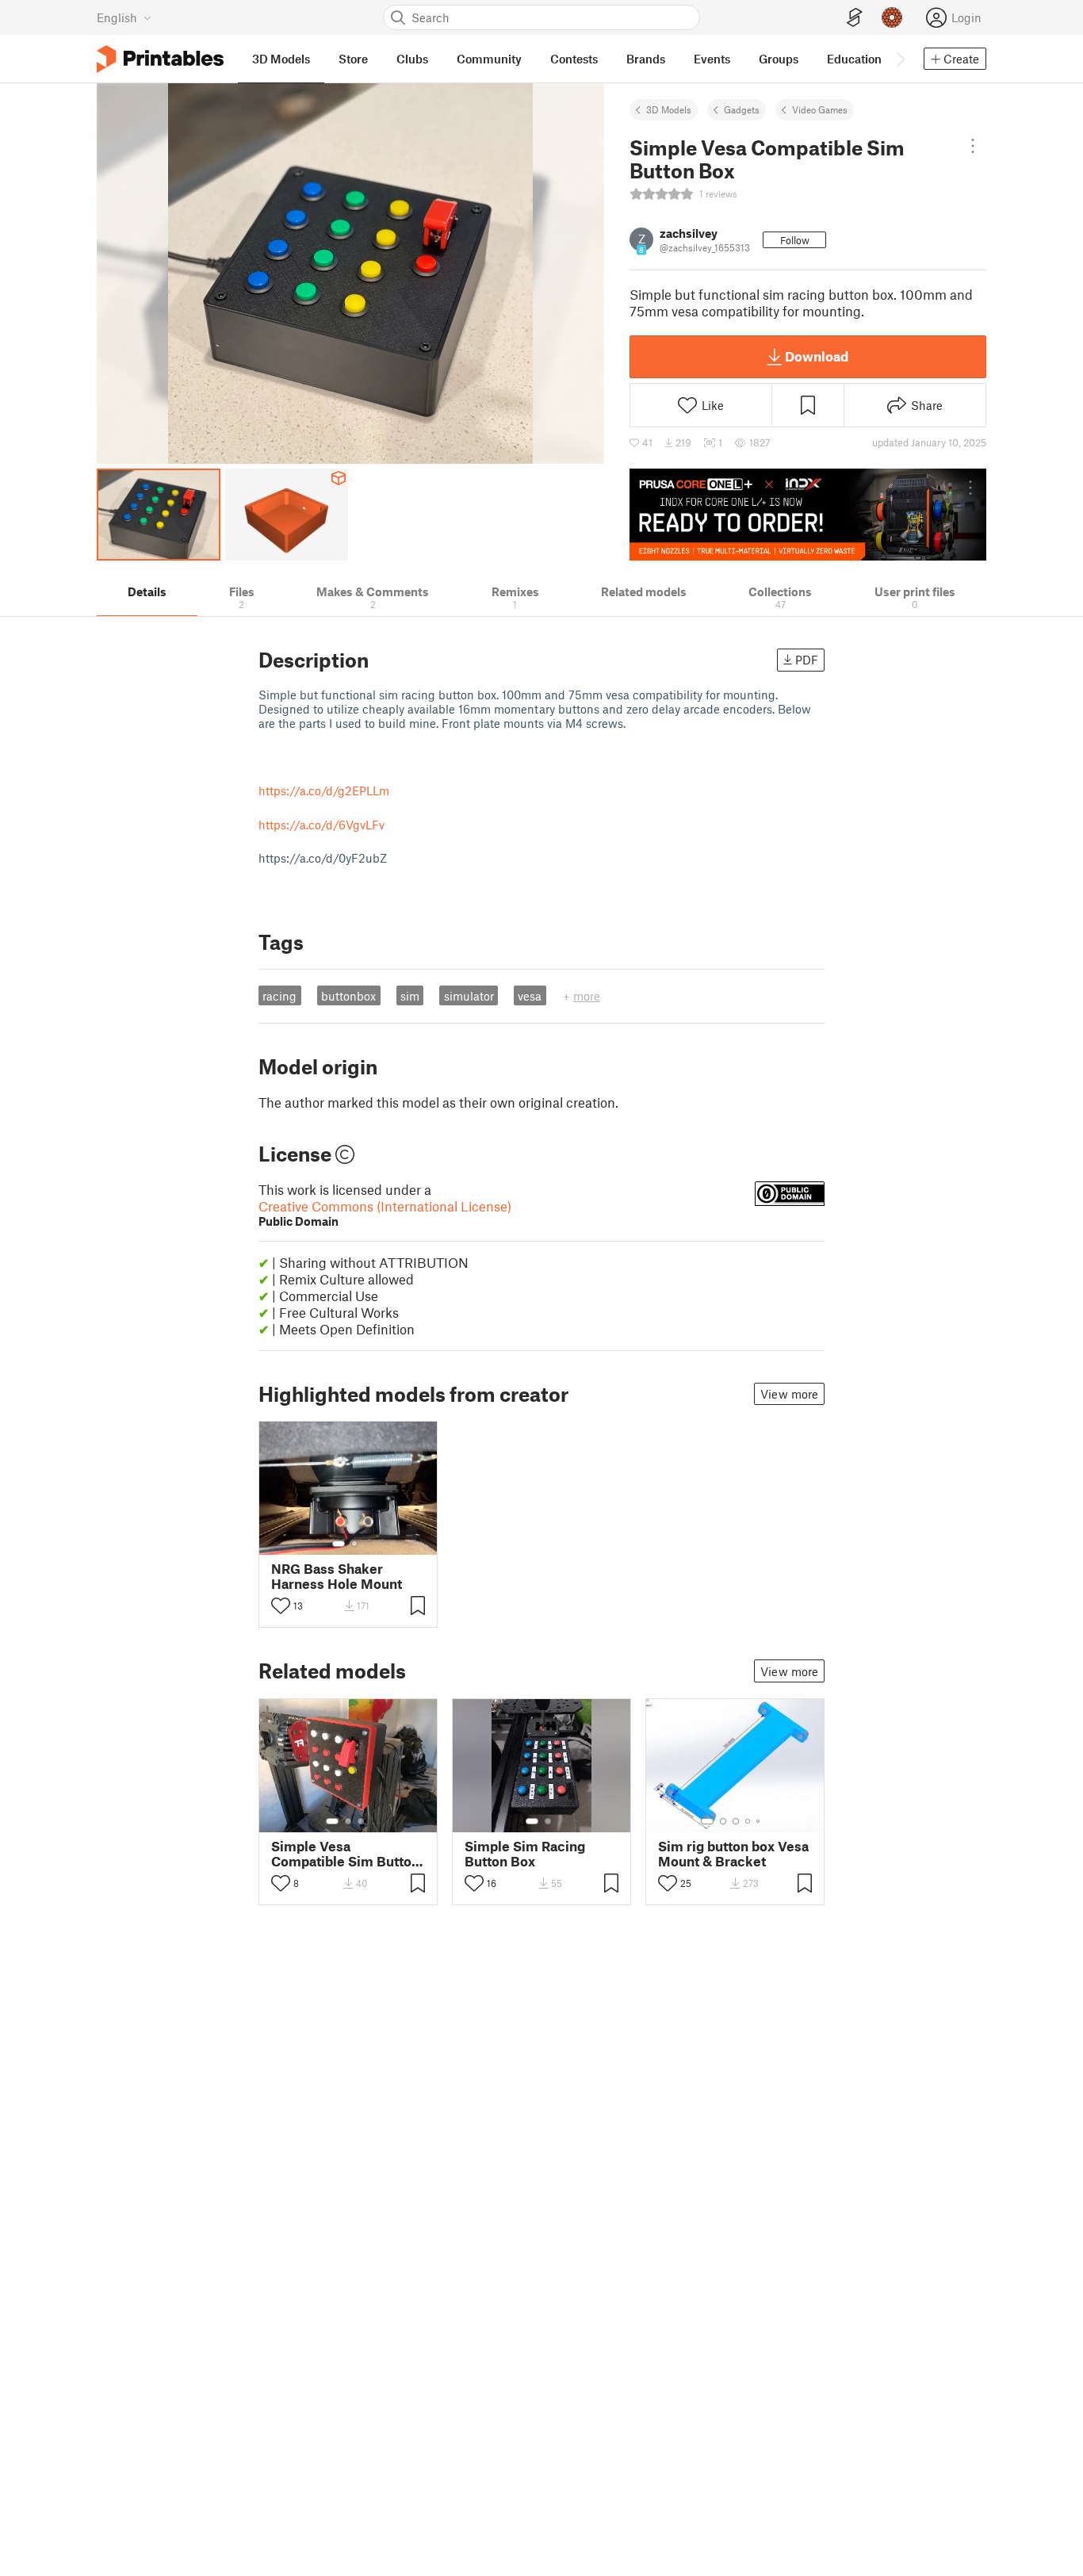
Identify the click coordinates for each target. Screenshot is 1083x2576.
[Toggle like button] (281, 1606)
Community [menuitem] (489, 59)
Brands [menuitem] (646, 59)
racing (279, 996)
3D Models (669, 109)
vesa (530, 996)
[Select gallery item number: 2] (354, 1544)
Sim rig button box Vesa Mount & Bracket (733, 1854)
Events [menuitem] (712, 59)
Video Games (820, 109)
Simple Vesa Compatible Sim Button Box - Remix (345, 1854)
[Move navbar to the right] (900, 59)
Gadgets (742, 109)
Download (817, 356)
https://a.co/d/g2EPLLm (324, 790)
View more (789, 1394)
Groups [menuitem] (779, 59)
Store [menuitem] (353, 59)
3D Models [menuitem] (281, 59)
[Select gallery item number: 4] (748, 1821)
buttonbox (348, 996)
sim (410, 996)
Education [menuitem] (854, 59)
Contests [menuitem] (574, 59)
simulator (469, 996)
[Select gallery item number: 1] (339, 1544)
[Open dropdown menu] (973, 146)
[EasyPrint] (855, 18)
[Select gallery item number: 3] (361, 1821)
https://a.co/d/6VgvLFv (321, 825)
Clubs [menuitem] (412, 59)
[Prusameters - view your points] (892, 17)
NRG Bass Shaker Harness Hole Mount (337, 1576)
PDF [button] (807, 660)
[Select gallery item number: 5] (760, 1821)
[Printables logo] (160, 59)
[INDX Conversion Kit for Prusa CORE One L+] (808, 515)
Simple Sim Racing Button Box (525, 1854)
